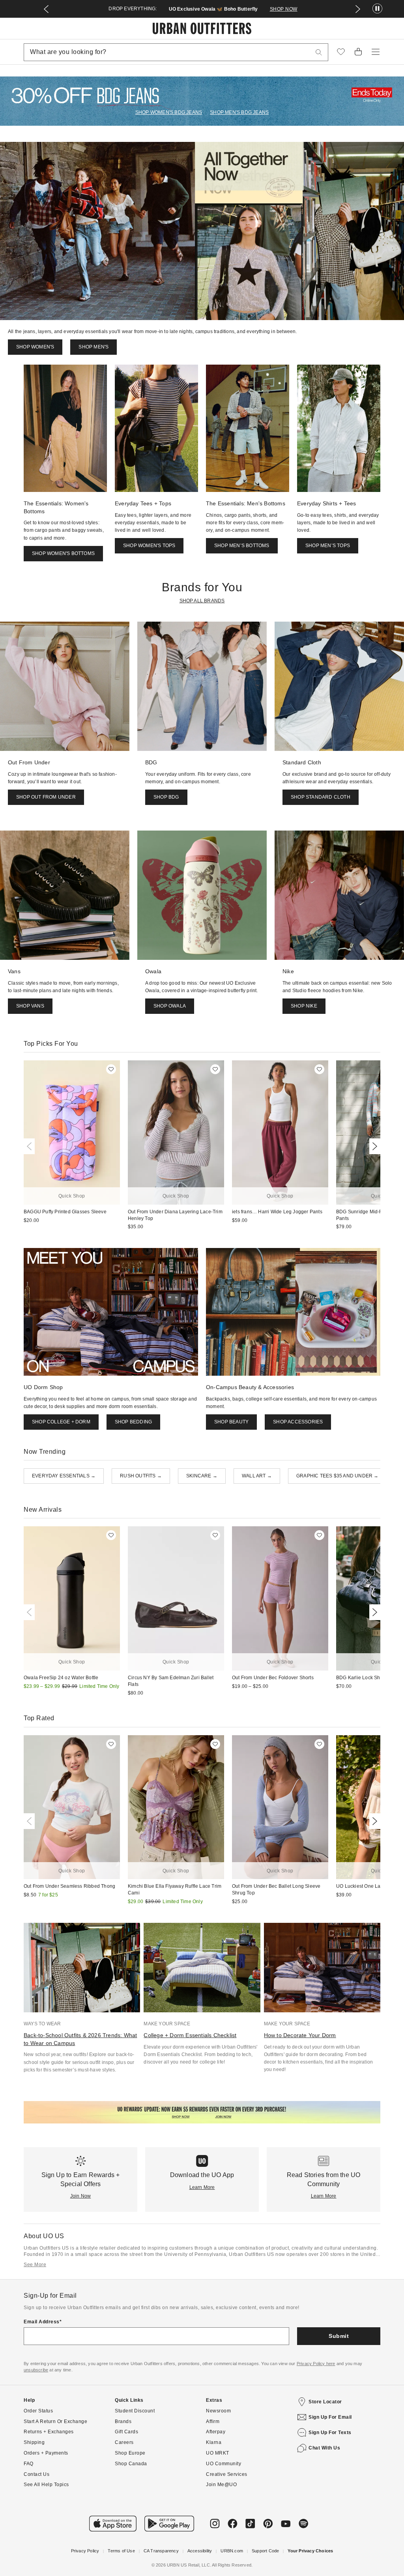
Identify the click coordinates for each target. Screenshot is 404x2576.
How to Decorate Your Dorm (300, 2035)
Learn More (202, 2187)
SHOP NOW (284, 9)
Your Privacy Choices (310, 2551)
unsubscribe (36, 2370)
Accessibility (200, 2551)
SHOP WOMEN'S (35, 347)
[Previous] (31, 1146)
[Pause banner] (377, 9)
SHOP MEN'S (94, 347)
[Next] (373, 1146)
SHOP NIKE (304, 1006)
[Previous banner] (46, 9)
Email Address (42, 2322)
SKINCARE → (202, 1476)
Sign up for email (330, 2417)
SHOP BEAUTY (231, 1422)
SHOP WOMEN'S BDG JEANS (169, 112)
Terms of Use (121, 2551)
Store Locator (325, 2402)
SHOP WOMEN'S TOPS (149, 546)
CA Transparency (161, 2551)
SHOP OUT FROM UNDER (46, 797)
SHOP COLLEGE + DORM (61, 1422)
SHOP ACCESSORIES (298, 1422)
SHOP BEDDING (133, 1422)
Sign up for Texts (330, 2433)
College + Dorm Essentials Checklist (190, 2035)
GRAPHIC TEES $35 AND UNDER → (338, 1476)
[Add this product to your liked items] (111, 1069)
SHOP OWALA (170, 1006)
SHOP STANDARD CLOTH (321, 797)
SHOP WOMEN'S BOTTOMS (63, 553)
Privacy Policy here (316, 2364)
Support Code (265, 2551)
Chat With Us (324, 2448)
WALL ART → (257, 1476)
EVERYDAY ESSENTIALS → (64, 1476)
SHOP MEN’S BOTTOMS (242, 546)
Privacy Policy (85, 2551)
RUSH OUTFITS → (141, 1476)
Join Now (81, 2196)
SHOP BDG (166, 797)
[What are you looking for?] (319, 52)
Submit (339, 2336)
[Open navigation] (376, 52)
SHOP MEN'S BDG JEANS (239, 112)
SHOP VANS (30, 1006)
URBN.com (232, 2551)
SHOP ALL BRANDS (202, 601)
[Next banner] (358, 9)
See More (35, 2265)
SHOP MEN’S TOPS (328, 546)
